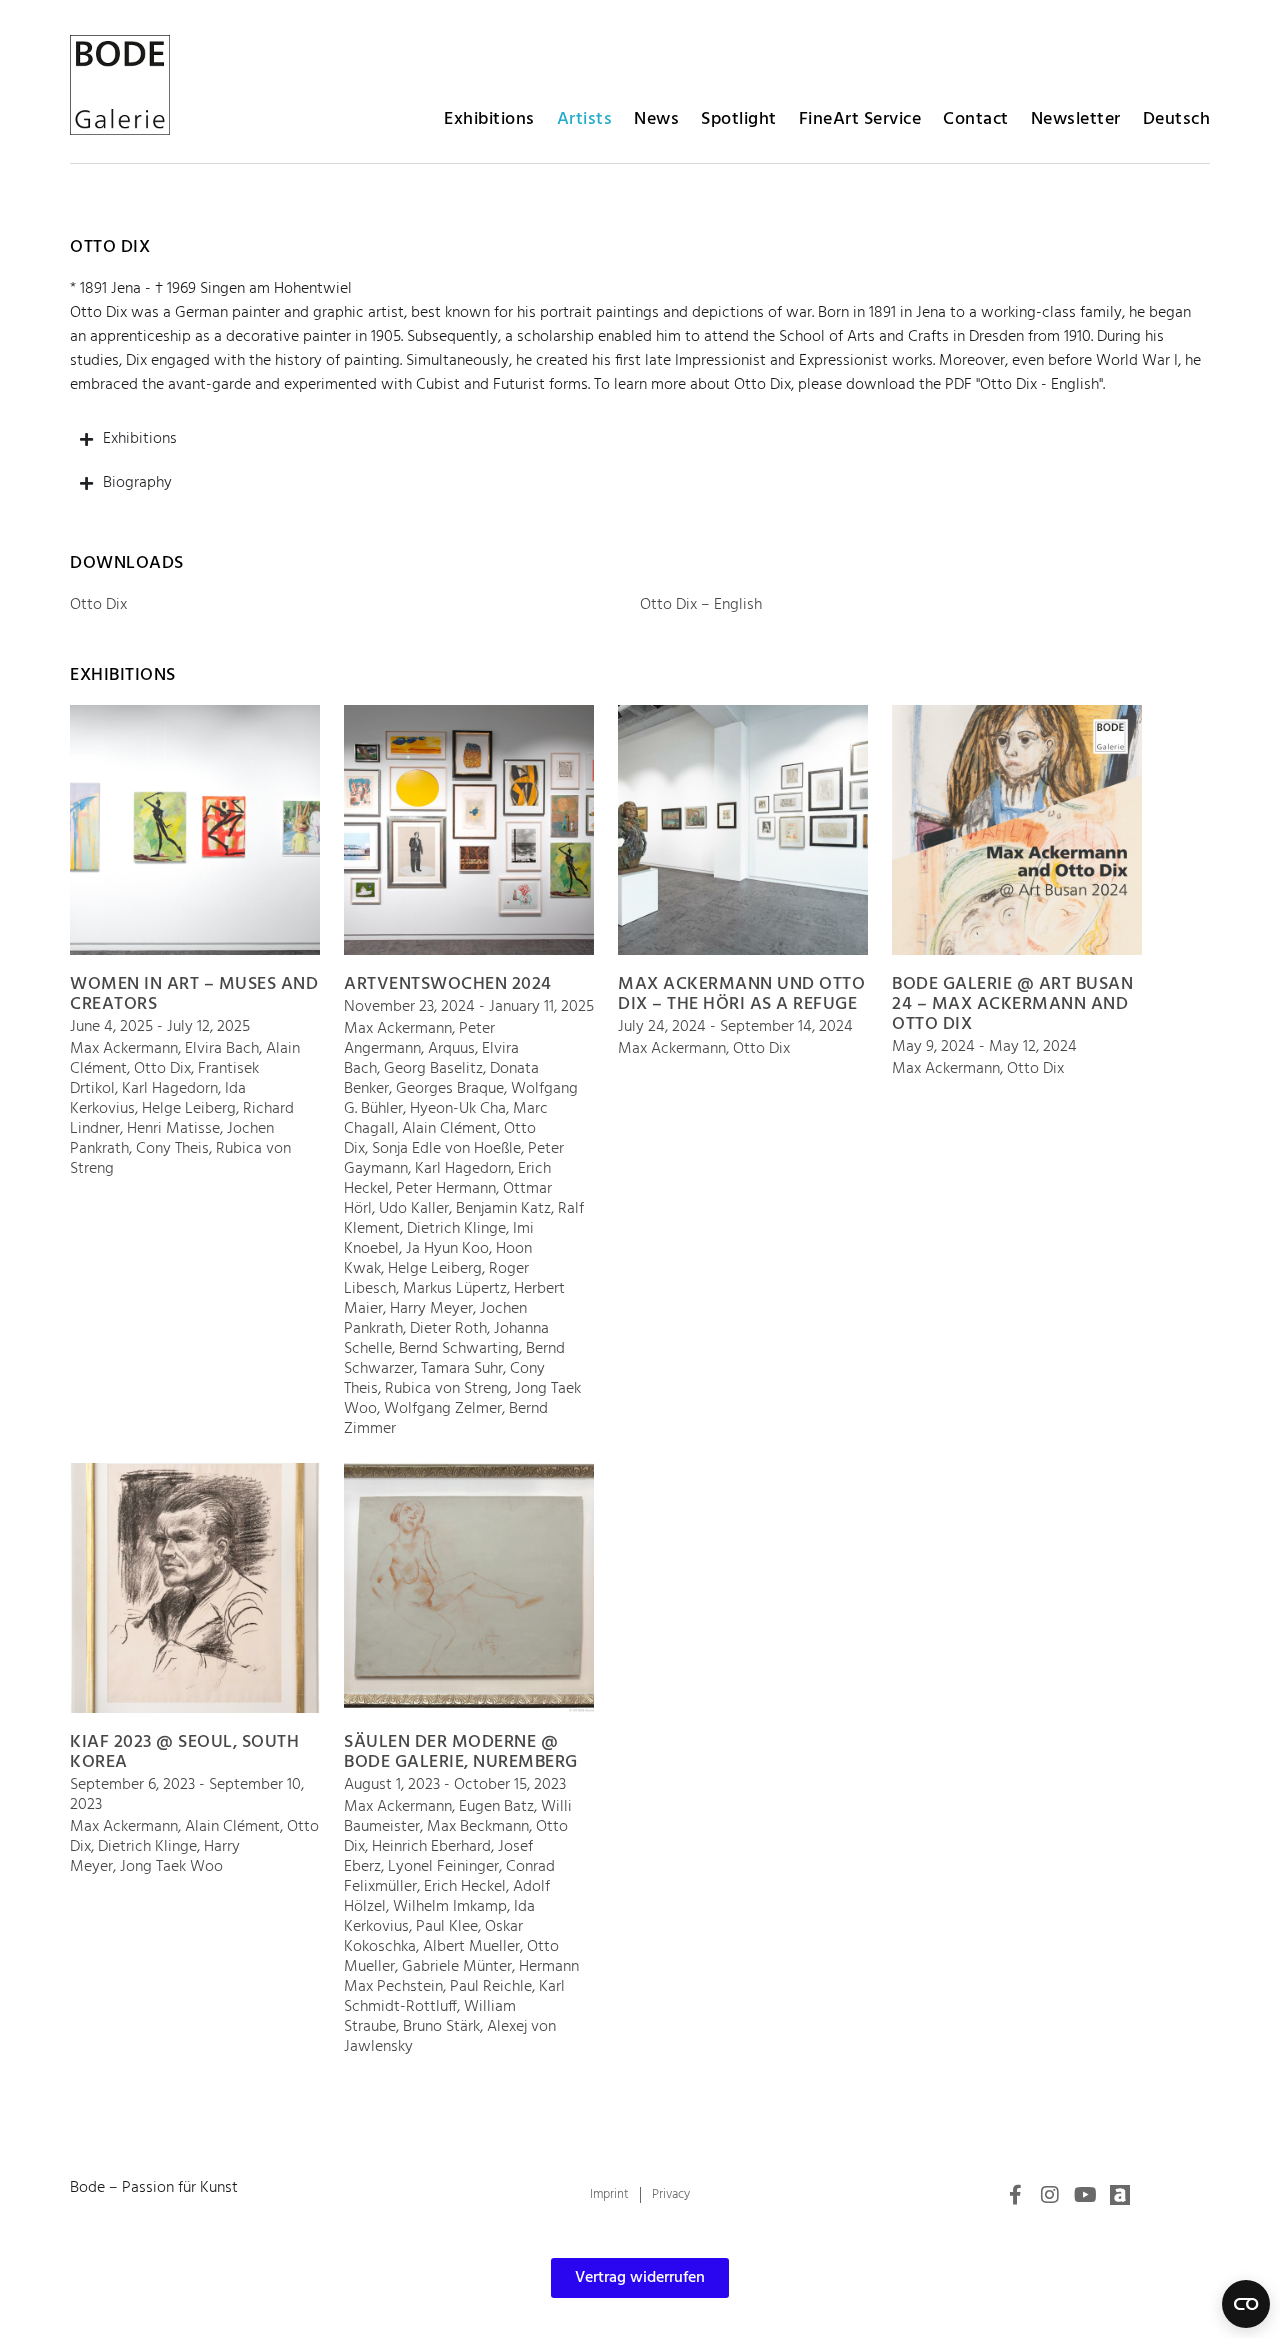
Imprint (609, 2194)
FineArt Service (860, 119)
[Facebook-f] (1015, 2195)
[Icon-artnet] (1120, 2195)
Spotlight (739, 119)
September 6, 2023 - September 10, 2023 (187, 1795)
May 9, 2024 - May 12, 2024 (984, 1047)
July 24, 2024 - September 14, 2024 (735, 1027)
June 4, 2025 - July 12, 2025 (160, 1027)
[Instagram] (1050, 2195)
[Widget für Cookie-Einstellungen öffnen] (1246, 2304)
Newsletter (1076, 119)
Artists (585, 119)
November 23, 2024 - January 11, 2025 (469, 1007)
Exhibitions (489, 119)
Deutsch (1177, 119)
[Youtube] (1085, 2195)
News (656, 119)
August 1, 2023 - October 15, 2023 (455, 1785)
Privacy (671, 2194)
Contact (976, 119)
